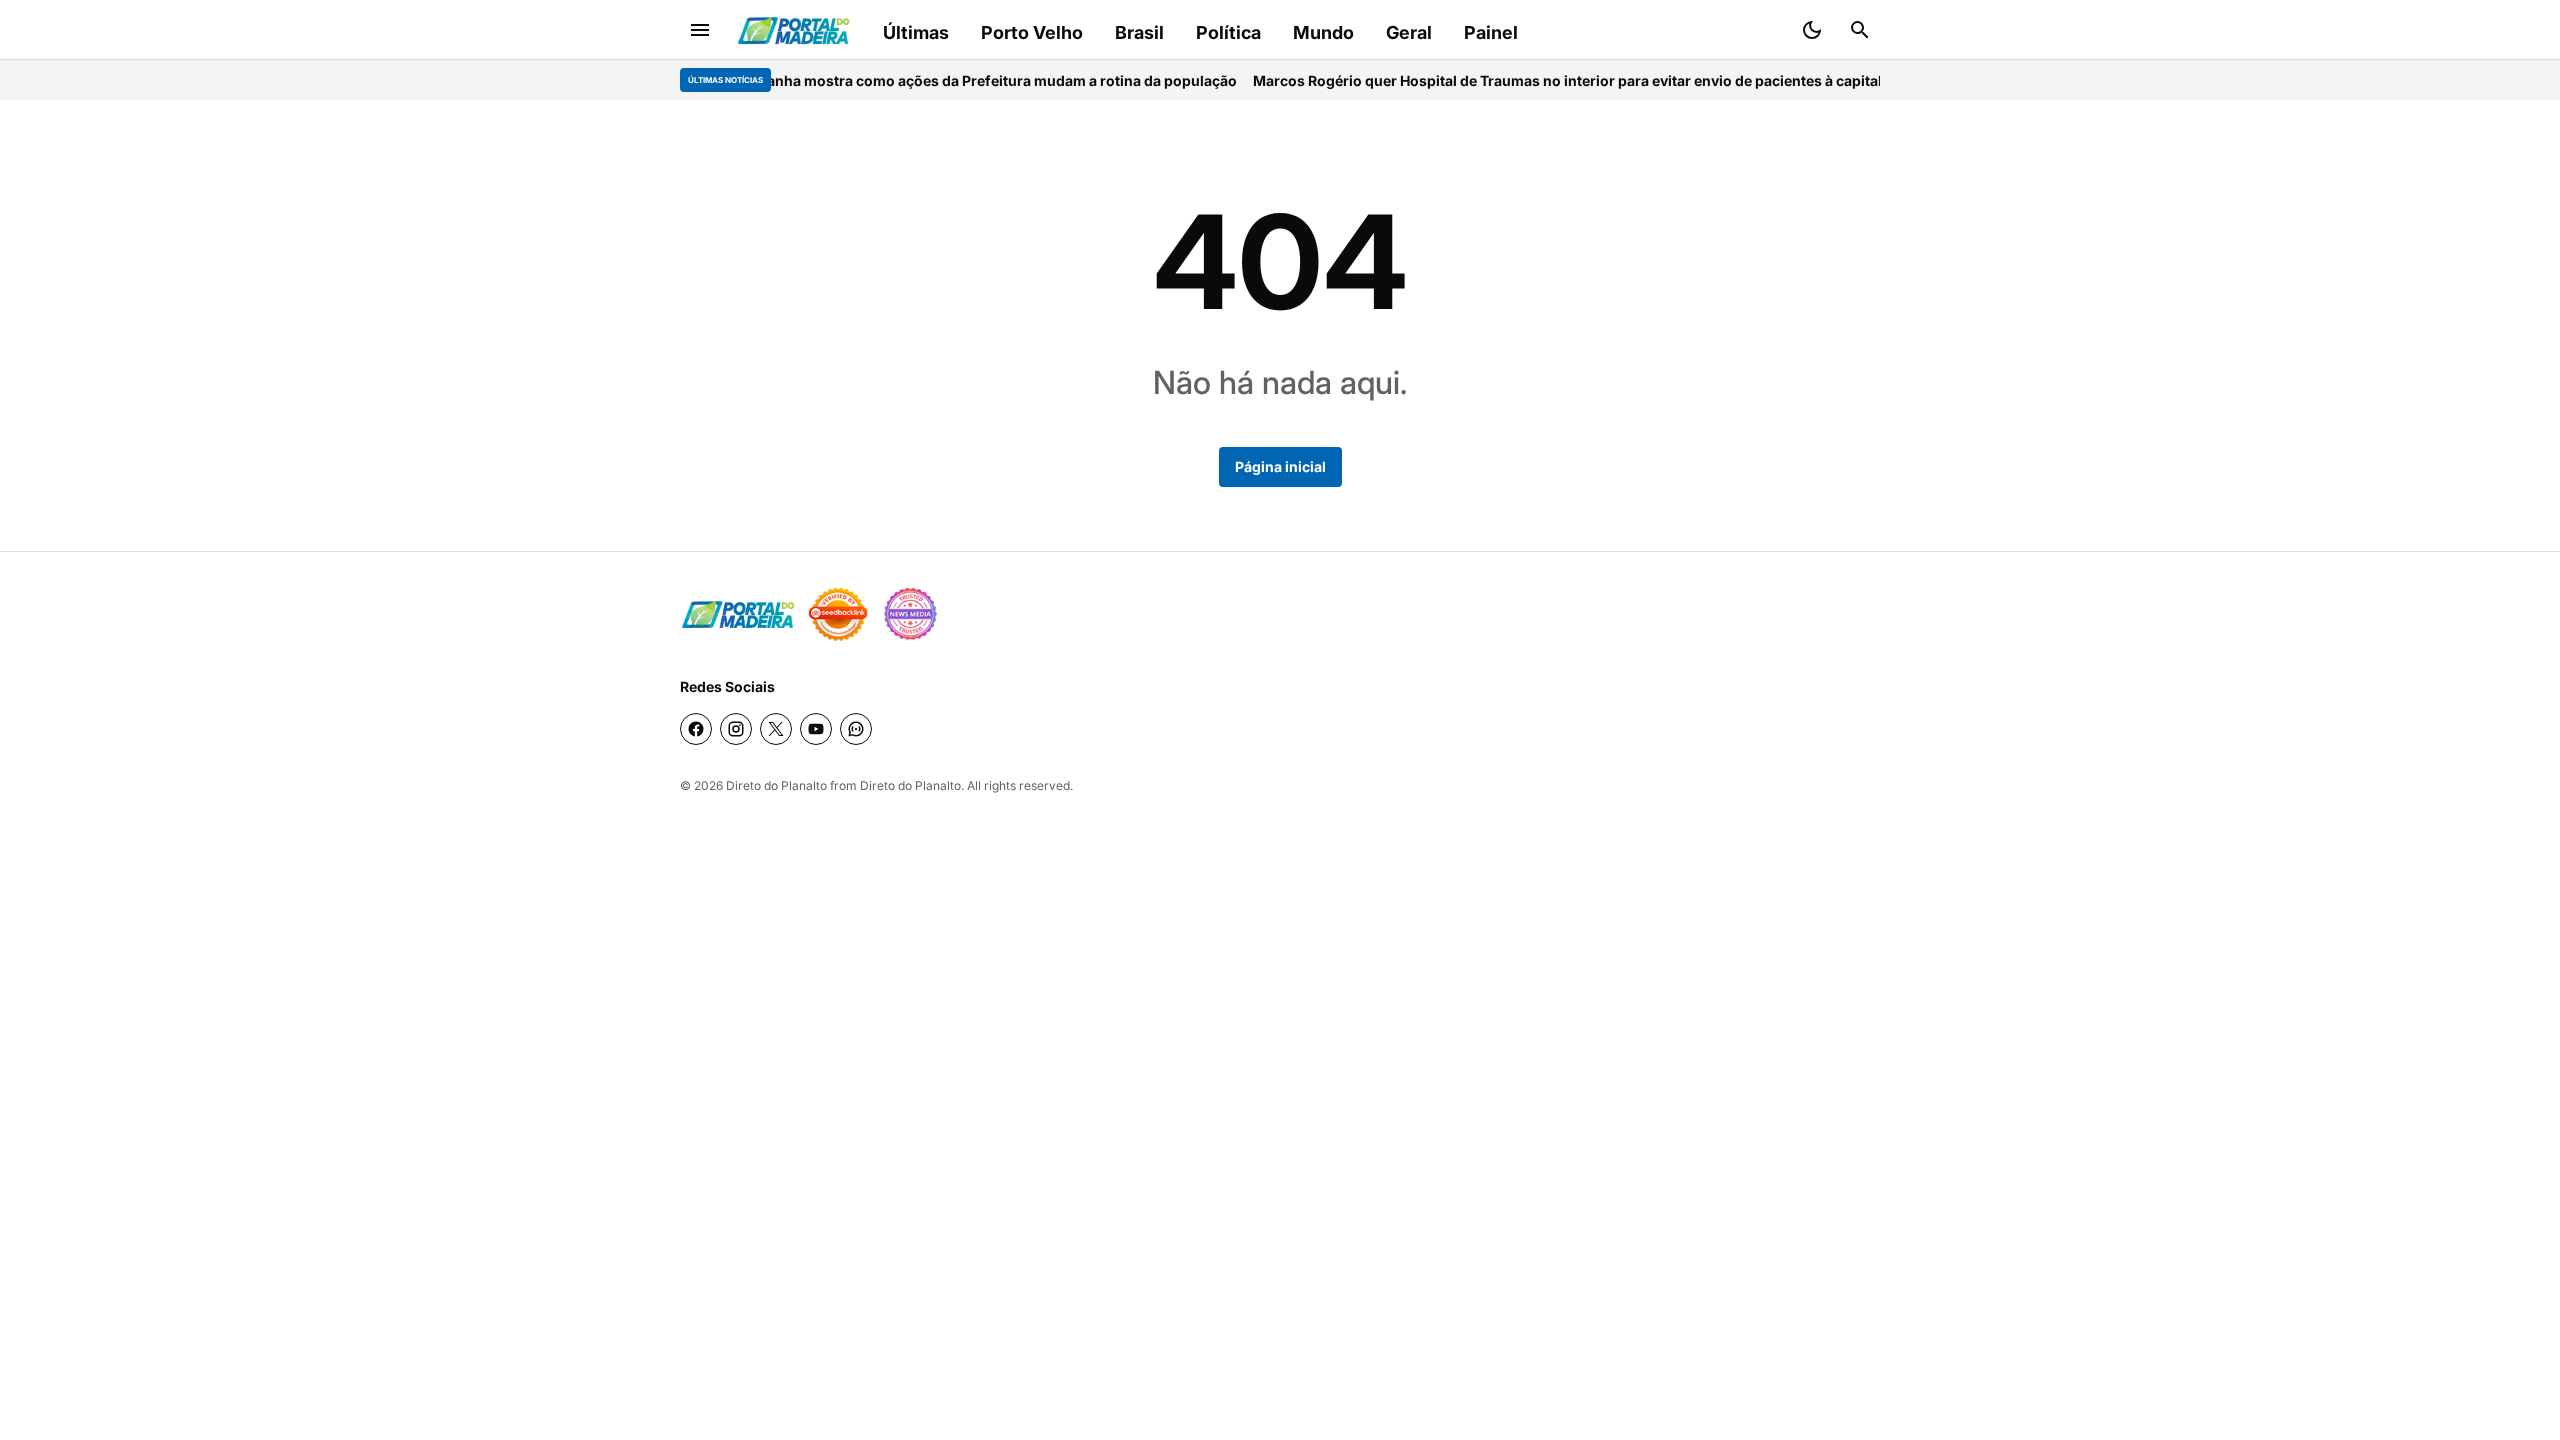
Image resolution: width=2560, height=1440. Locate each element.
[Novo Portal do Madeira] (793, 30)
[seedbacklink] (838, 614)
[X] (776, 729)
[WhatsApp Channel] (856, 729)
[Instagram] (736, 729)
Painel (1491, 32)
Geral (1409, 32)
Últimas (916, 32)
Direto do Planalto (776, 785)
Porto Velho (1032, 32)
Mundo (1323, 32)
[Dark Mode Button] (1812, 30)
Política (1228, 32)
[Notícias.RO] (738, 614)
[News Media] (910, 614)
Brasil (1139, 32)
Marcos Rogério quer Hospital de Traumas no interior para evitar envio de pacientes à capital (1516, 80)
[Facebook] (696, 729)
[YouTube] (816, 729)
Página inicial (1280, 466)
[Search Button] (1860, 30)
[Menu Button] (700, 30)
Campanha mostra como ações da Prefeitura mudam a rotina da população (931, 80)
